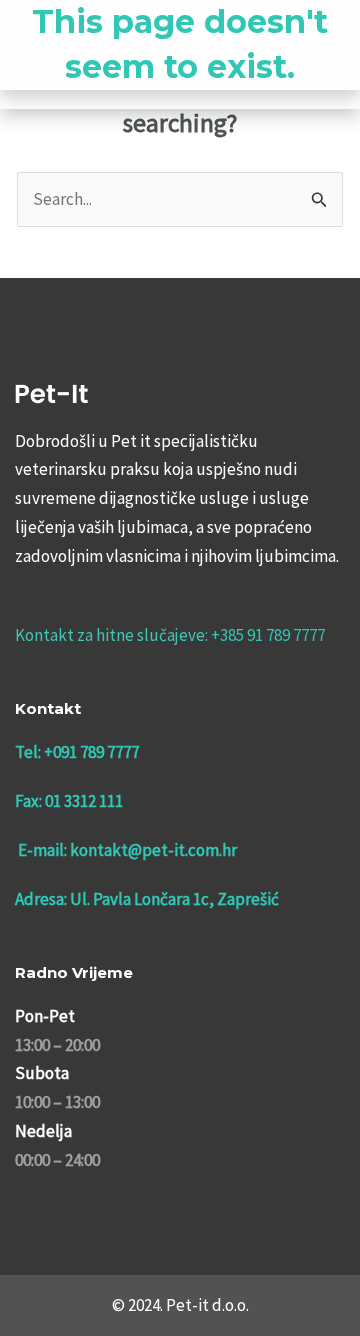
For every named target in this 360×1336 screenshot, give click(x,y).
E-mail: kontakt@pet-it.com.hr (127, 850)
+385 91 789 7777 (268, 635)
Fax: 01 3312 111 (69, 801)
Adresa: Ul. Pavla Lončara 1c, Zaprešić (147, 899)
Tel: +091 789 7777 (77, 752)
